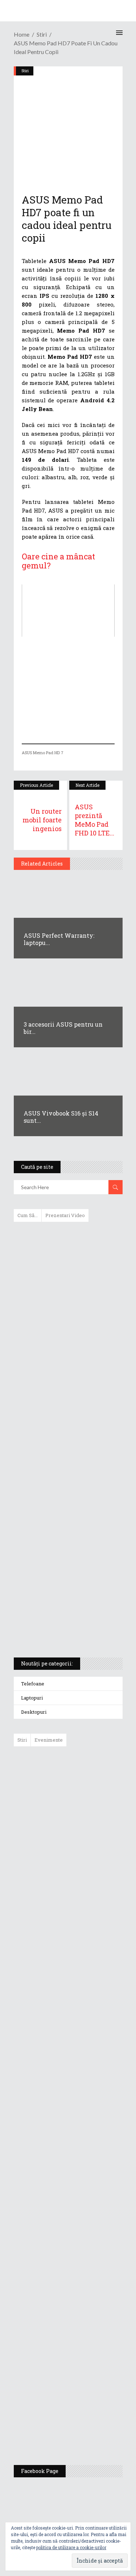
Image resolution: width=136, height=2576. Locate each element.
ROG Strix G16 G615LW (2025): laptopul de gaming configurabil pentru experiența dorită (66, 1480)
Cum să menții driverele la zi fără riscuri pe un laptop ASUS (67, 1408)
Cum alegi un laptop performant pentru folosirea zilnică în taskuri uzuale (66, 1342)
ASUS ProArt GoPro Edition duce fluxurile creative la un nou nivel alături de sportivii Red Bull (89, 1778)
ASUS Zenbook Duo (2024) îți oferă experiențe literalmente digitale (68, 1239)
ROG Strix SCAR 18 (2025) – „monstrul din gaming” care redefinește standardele (60, 1625)
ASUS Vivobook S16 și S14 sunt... (61, 1117)
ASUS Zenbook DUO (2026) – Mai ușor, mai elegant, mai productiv (88, 2034)
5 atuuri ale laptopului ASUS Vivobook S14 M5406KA (61, 1591)
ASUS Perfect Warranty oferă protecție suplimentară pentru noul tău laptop (86, 1981)
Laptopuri (32, 1698)
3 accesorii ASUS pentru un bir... (63, 1028)
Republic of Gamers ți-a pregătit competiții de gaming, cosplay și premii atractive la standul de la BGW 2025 (89, 2246)
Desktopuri (34, 1712)
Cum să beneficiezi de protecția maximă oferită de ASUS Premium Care (68, 1304)
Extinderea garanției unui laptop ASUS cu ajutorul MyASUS (67, 1377)
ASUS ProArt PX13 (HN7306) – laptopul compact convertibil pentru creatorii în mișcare (62, 1556)
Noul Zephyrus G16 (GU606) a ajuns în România (89, 1827)
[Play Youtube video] (68, 611)
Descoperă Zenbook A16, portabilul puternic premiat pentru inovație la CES (60, 1442)
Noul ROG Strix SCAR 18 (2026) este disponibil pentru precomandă (85, 1872)
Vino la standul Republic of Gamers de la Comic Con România (86, 2373)
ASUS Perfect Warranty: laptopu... (59, 939)
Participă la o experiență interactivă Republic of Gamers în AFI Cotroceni (84, 2317)
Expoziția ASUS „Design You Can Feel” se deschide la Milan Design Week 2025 (87, 2425)
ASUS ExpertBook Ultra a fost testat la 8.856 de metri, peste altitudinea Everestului (88, 1925)
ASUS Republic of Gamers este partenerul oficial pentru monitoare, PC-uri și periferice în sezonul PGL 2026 (89, 2172)
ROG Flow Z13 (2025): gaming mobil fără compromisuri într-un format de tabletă (67, 1518)
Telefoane (33, 1684)
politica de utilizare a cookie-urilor (71, 2547)
